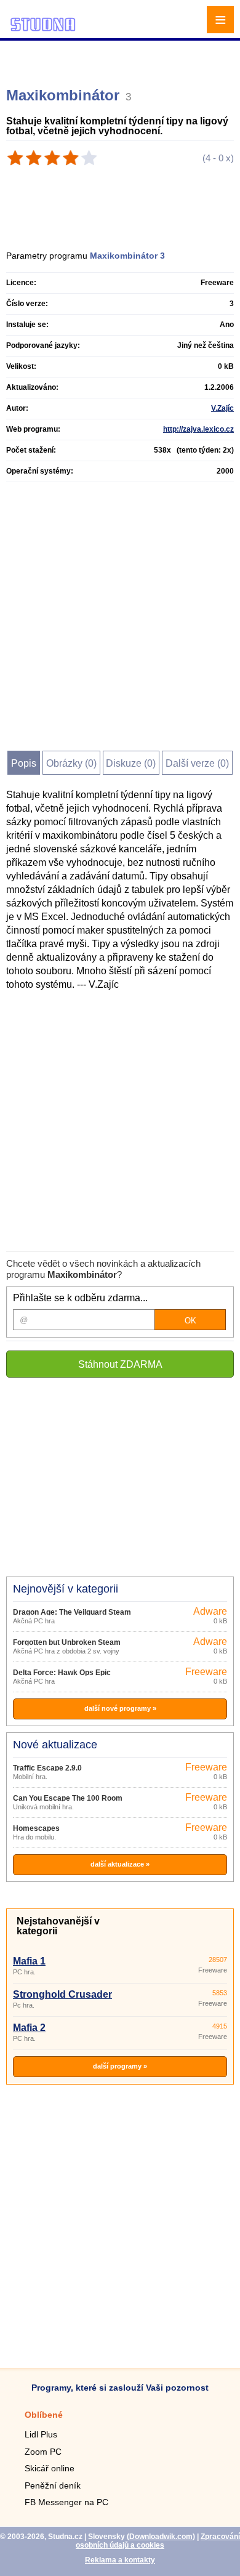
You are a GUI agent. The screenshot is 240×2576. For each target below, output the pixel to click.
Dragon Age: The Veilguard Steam (72, 1612)
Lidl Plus (41, 2434)
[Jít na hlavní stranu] (43, 29)
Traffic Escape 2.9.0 (47, 1768)
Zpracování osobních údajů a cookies (158, 2541)
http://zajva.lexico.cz (198, 429)
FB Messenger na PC (66, 2502)
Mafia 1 (29, 1961)
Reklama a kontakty (120, 2560)
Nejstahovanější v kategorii (58, 1926)
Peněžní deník (53, 2485)
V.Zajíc (222, 408)
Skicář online (50, 2468)
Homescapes (36, 1828)
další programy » (120, 2066)
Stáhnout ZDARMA (120, 1364)
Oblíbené (44, 2415)
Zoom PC (43, 2452)
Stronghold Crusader (62, 1994)
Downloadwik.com (161, 2537)
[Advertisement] (122, 59)
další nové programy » (120, 1708)
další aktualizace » (120, 1864)
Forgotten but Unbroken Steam (67, 1642)
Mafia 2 (29, 2028)
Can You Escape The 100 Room (68, 1798)
